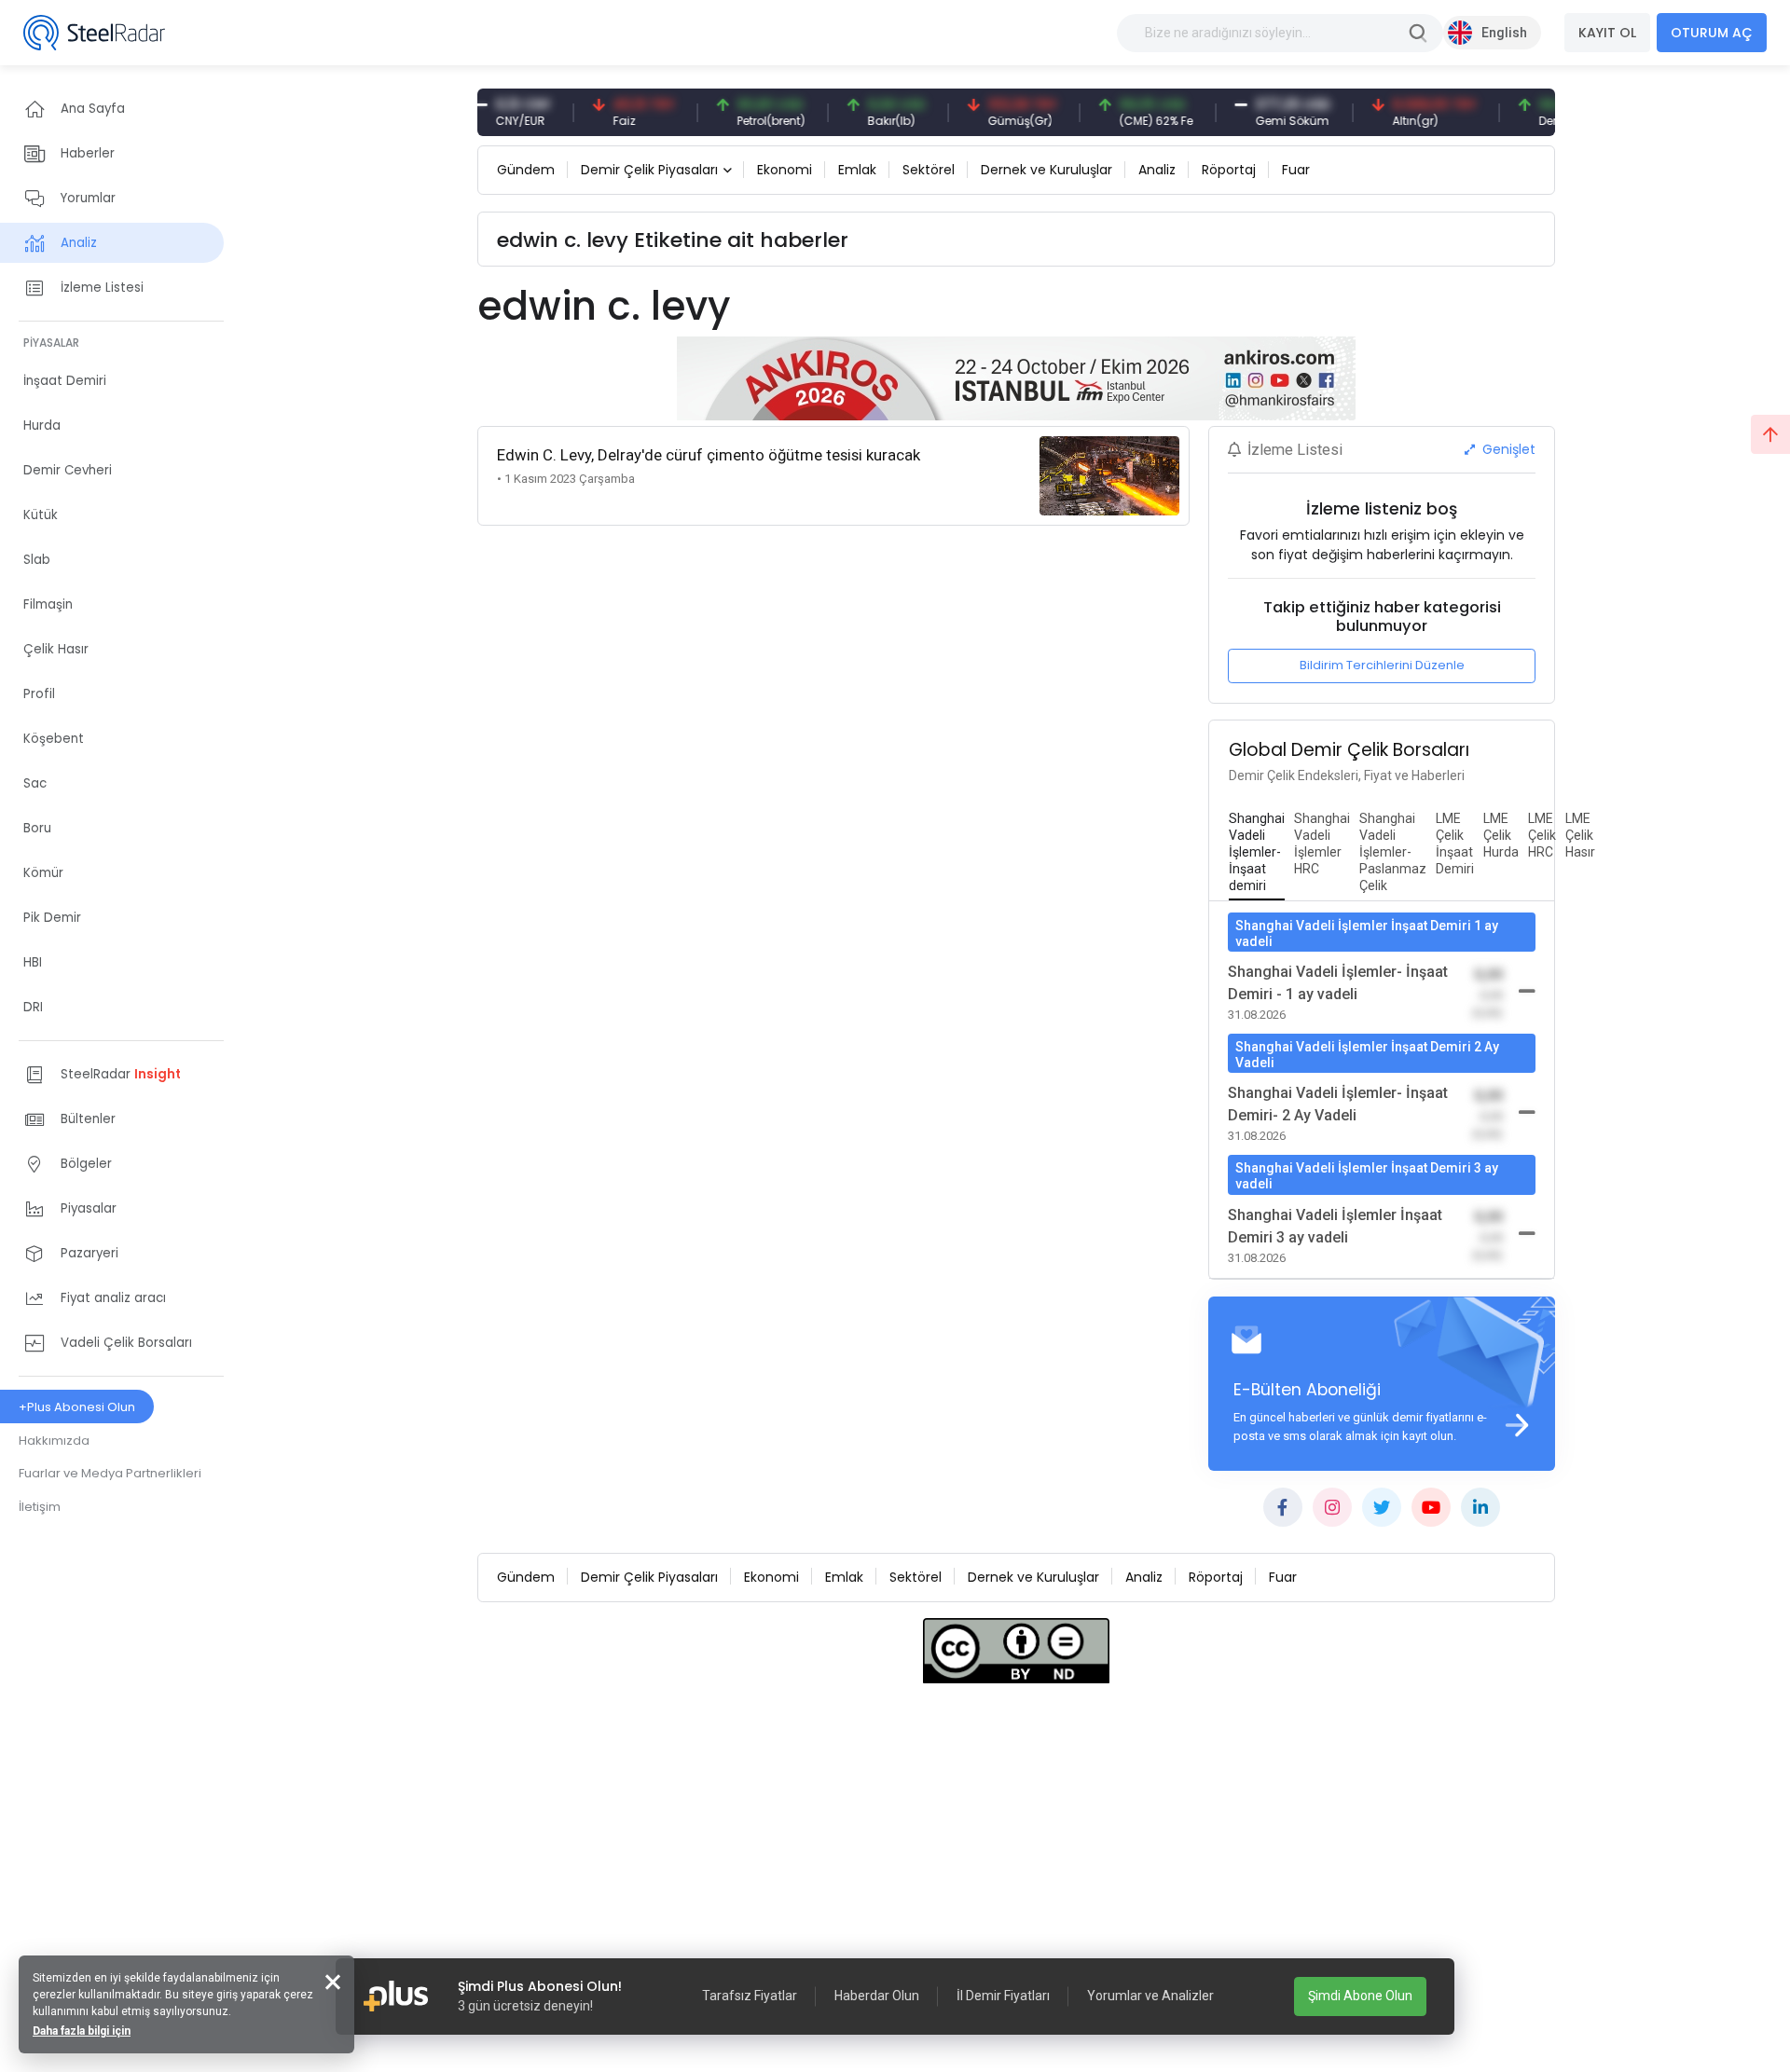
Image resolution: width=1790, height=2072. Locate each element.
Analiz (1157, 170)
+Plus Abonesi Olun (77, 1407)
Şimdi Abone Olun (1360, 1996)
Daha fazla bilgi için (82, 2031)
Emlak (857, 170)
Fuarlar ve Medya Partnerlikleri (110, 1473)
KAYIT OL (1607, 33)
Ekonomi (785, 170)
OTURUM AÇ (1712, 33)
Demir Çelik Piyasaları (649, 170)
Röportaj (1229, 170)
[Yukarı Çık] (1770, 434)
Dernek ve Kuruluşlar (1046, 170)
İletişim (40, 1507)
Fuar (1296, 170)
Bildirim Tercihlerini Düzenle (1382, 665)
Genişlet (1507, 449)
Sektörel (929, 170)
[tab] (1257, 853)
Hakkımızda (54, 1441)
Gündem (526, 170)
